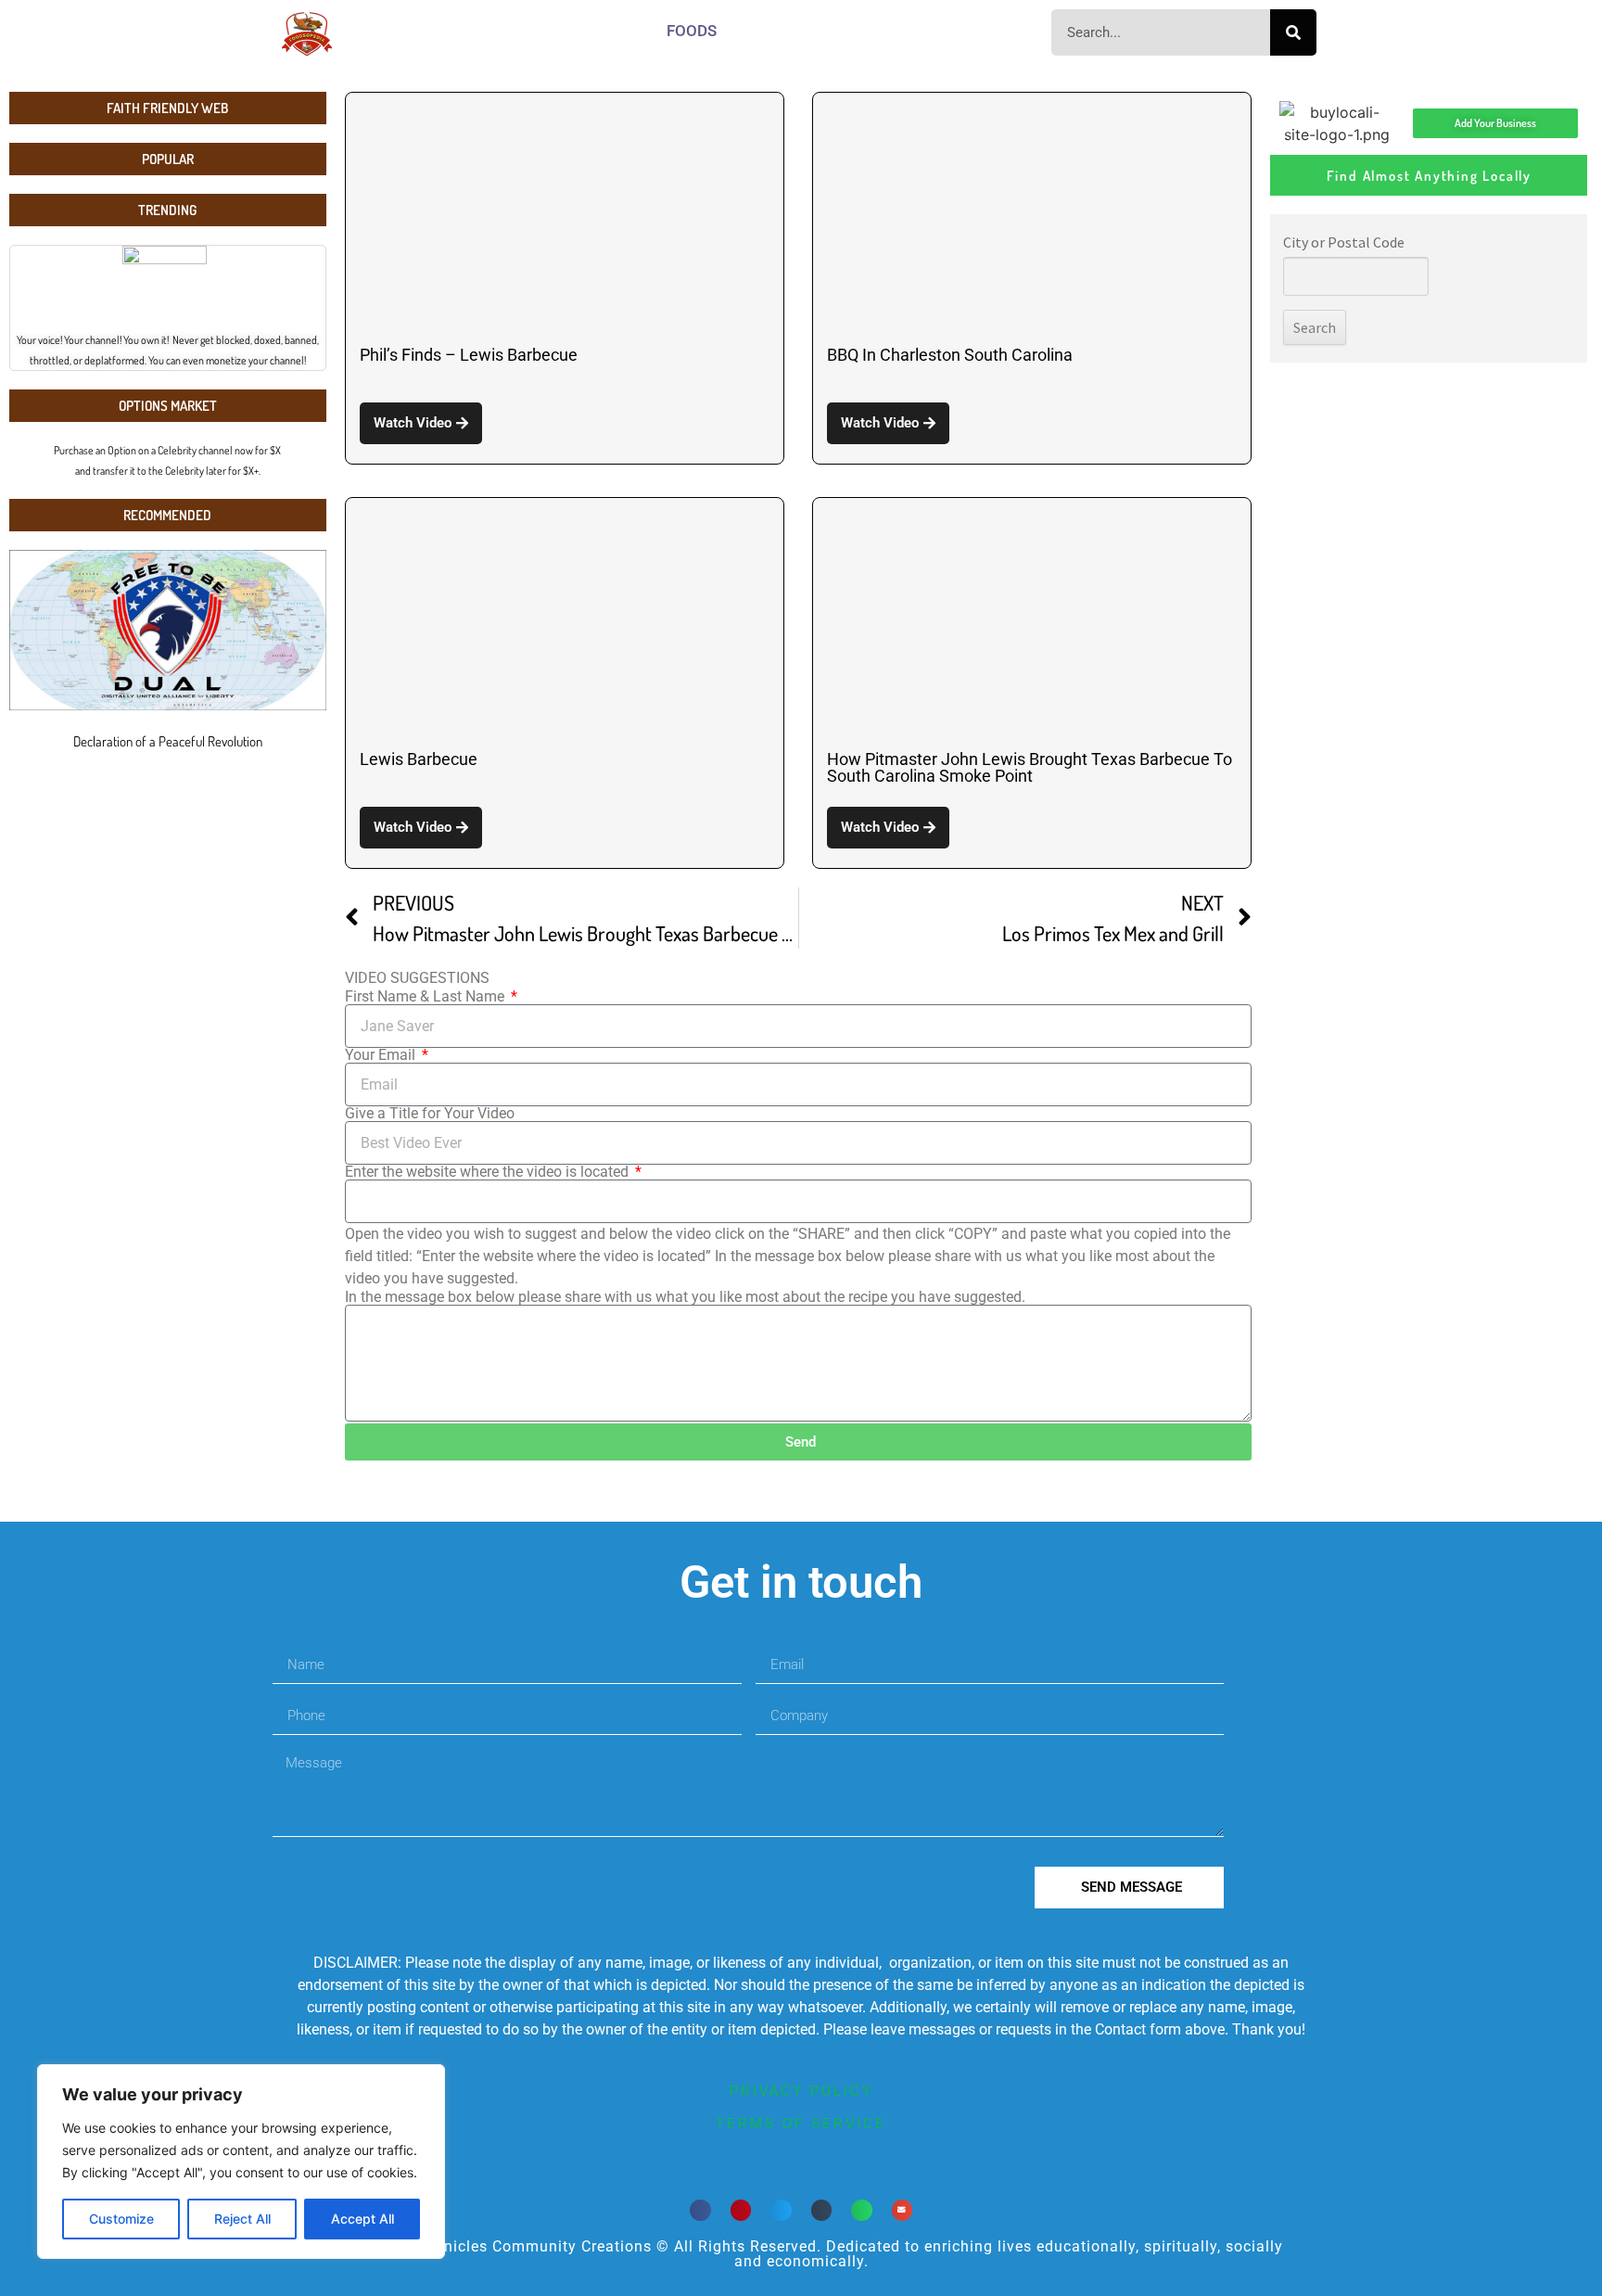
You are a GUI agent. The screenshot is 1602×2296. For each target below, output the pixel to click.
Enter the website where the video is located (489, 1172)
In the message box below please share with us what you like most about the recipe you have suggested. (685, 1297)
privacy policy (801, 2091)
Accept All (362, 2219)
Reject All (242, 2219)
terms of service (801, 2124)
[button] (700, 2210)
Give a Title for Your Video (430, 1114)
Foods (692, 31)
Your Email (382, 1055)
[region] (241, 2162)
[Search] (1293, 32)
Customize (121, 2219)
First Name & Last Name (426, 997)
